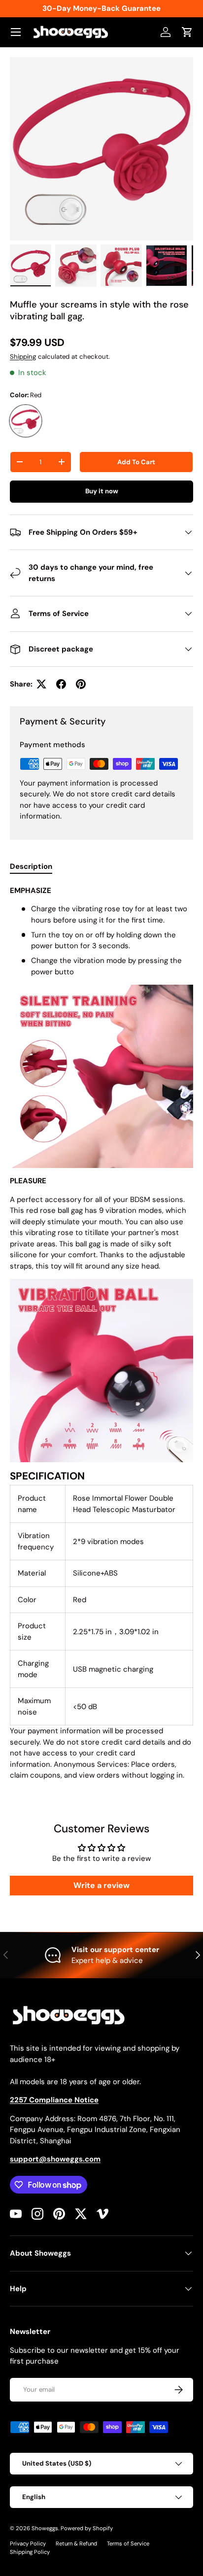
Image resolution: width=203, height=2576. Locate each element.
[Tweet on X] (41, 684)
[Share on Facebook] (61, 684)
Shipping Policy (30, 2552)
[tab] (31, 866)
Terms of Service (128, 2543)
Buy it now (102, 491)
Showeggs (45, 2528)
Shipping (23, 357)
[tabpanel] (101, 1333)
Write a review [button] (101, 1885)
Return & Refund (76, 2543)
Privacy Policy (28, 2543)
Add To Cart (136, 462)
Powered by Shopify (87, 2528)
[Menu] (16, 32)
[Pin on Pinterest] (81, 684)
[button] (187, 32)
